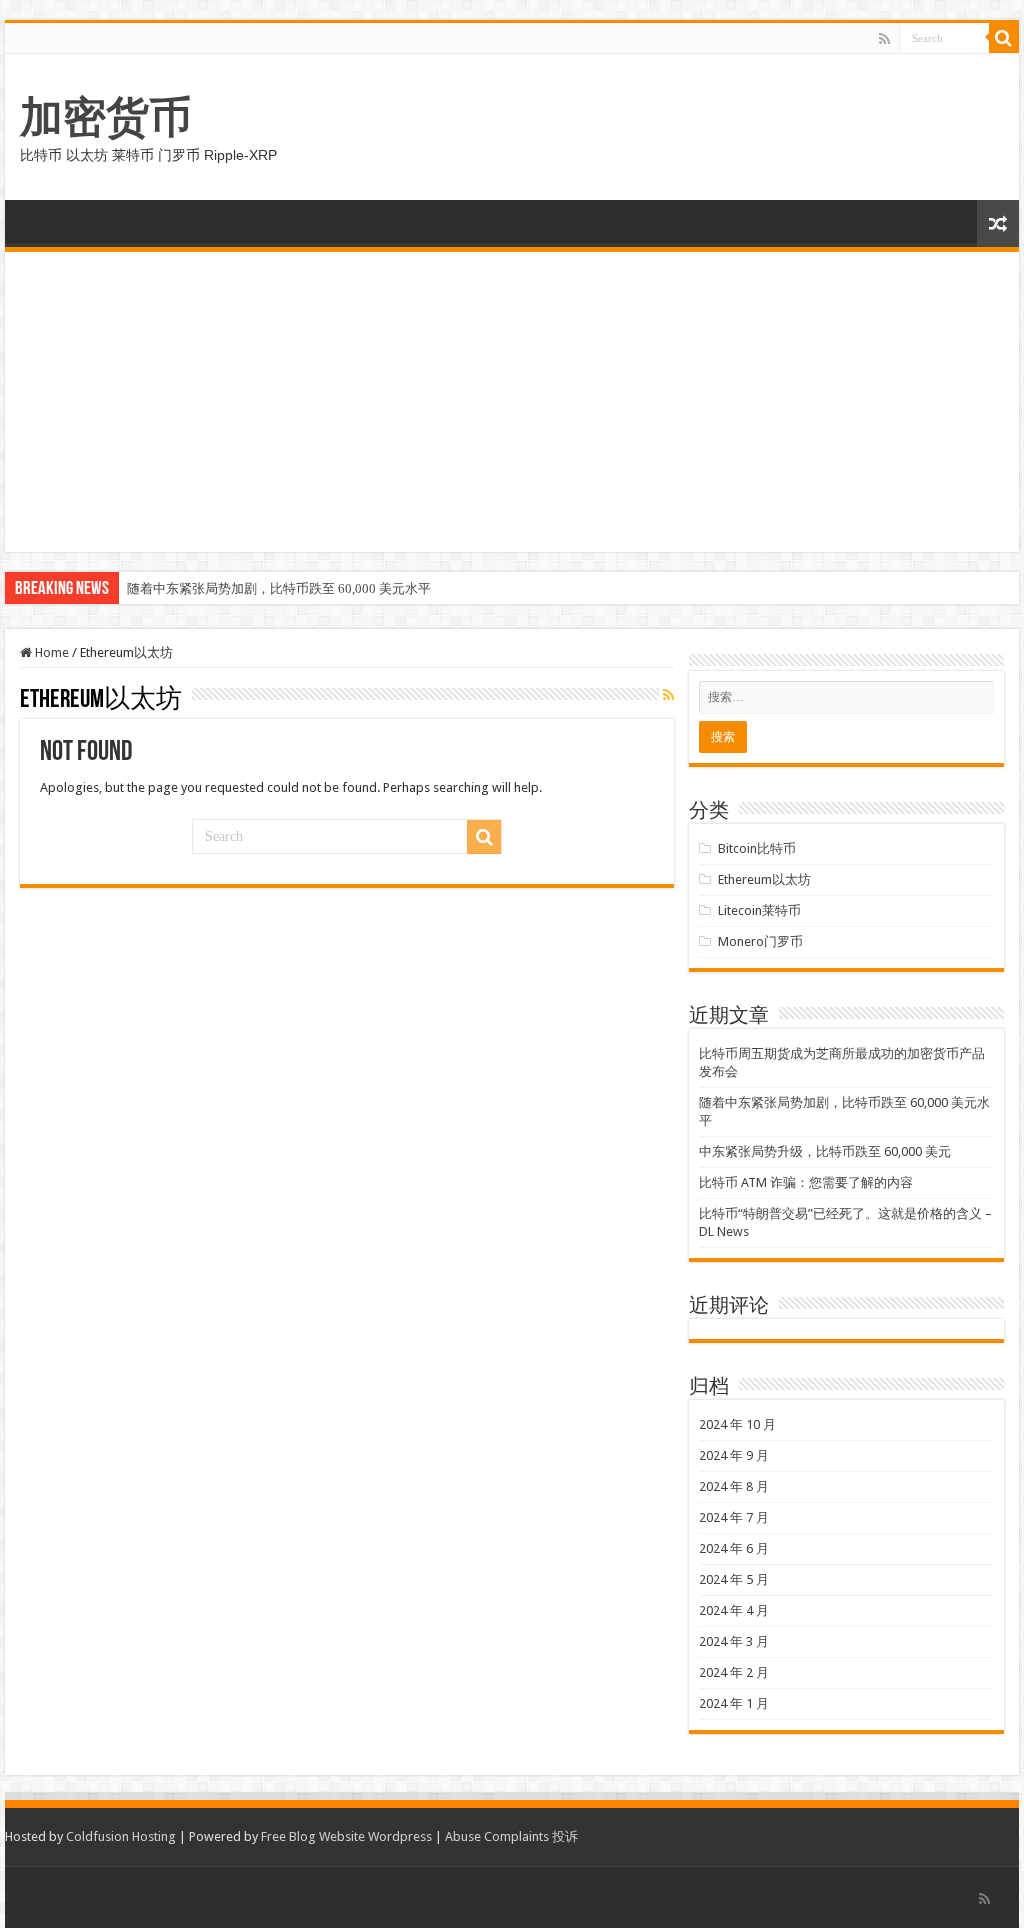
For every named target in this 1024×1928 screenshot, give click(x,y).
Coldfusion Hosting (121, 1836)
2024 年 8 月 (734, 1486)
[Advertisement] (512, 402)
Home (50, 652)
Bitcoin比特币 (757, 848)
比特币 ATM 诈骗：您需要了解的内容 (806, 1182)
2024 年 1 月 (734, 1703)
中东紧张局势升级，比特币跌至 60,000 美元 (825, 1151)
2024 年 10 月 (737, 1424)
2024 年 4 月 (734, 1610)
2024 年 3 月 (734, 1641)
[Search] (1004, 38)
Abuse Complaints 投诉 (511, 1836)
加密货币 (106, 117)
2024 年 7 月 (734, 1517)
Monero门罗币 (760, 941)
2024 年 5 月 (734, 1579)
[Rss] (884, 39)
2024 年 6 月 (734, 1548)
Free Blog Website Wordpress (346, 1836)
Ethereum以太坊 (764, 879)
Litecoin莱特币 (759, 910)
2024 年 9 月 (734, 1455)
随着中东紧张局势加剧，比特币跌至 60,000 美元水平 (279, 588)
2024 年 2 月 (734, 1672)
